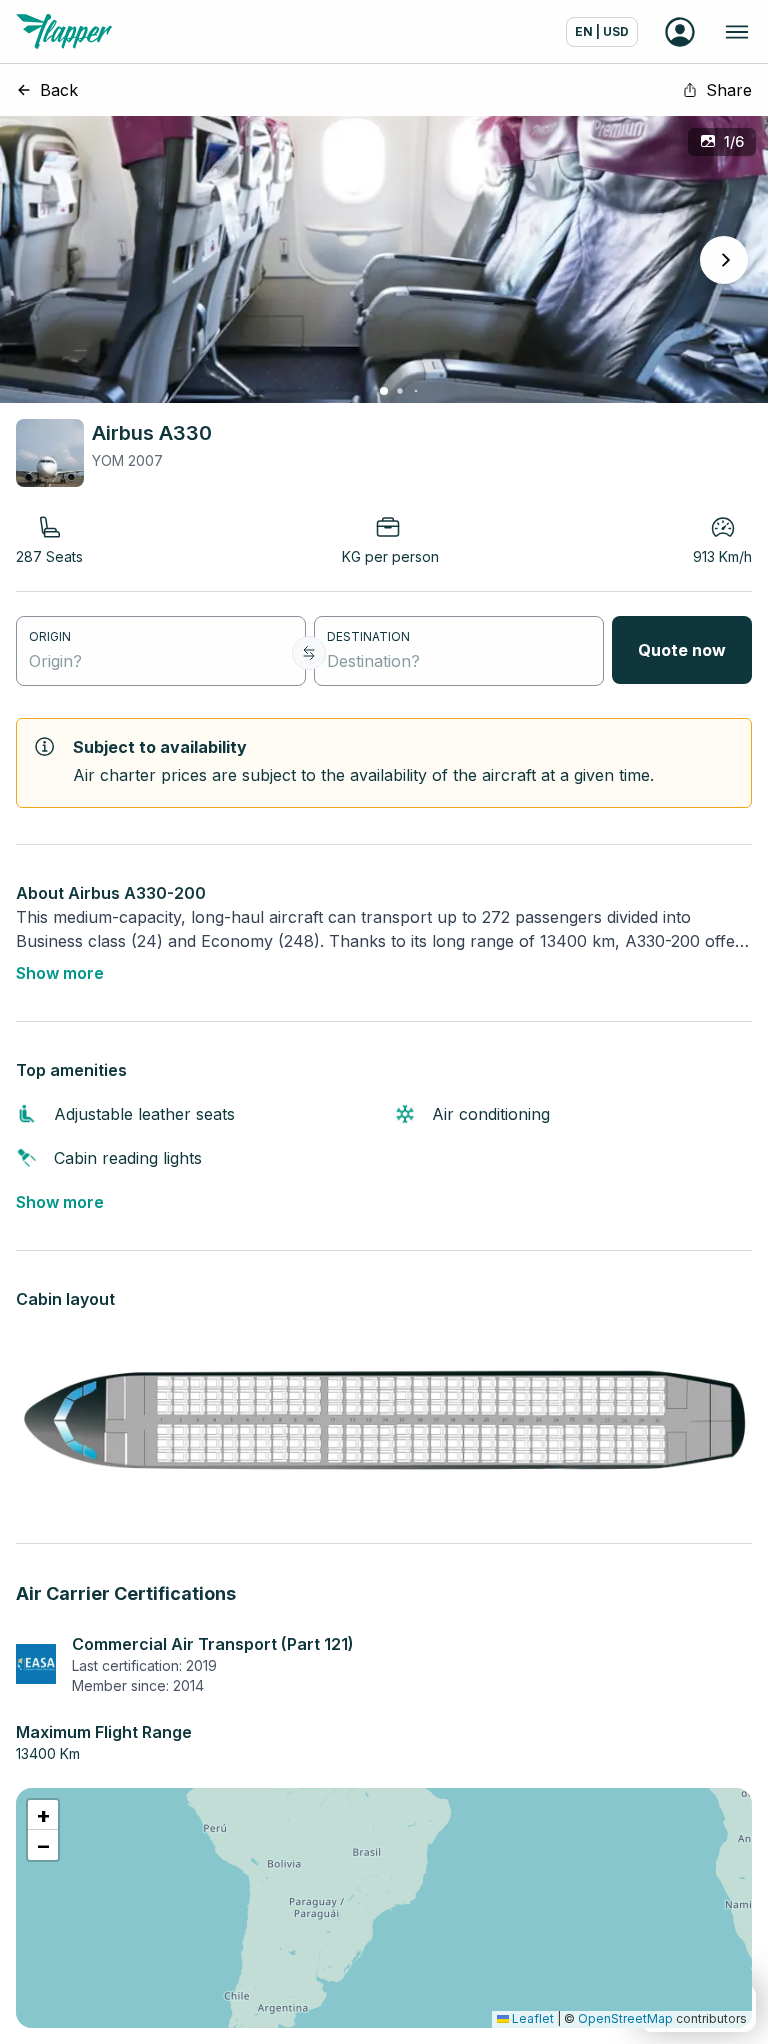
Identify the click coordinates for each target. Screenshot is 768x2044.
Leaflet (531, 2018)
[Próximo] (724, 260)
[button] (43, 1815)
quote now (682, 650)
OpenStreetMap (625, 2018)
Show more (60, 973)
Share (729, 90)
